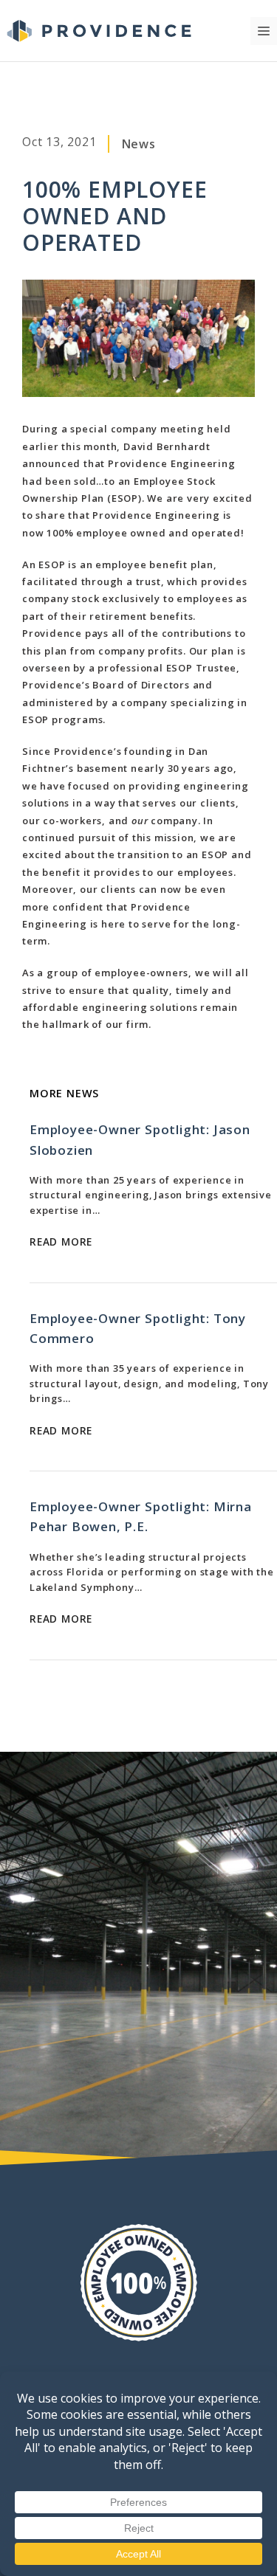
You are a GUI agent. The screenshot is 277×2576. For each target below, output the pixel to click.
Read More (61, 1242)
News (139, 144)
